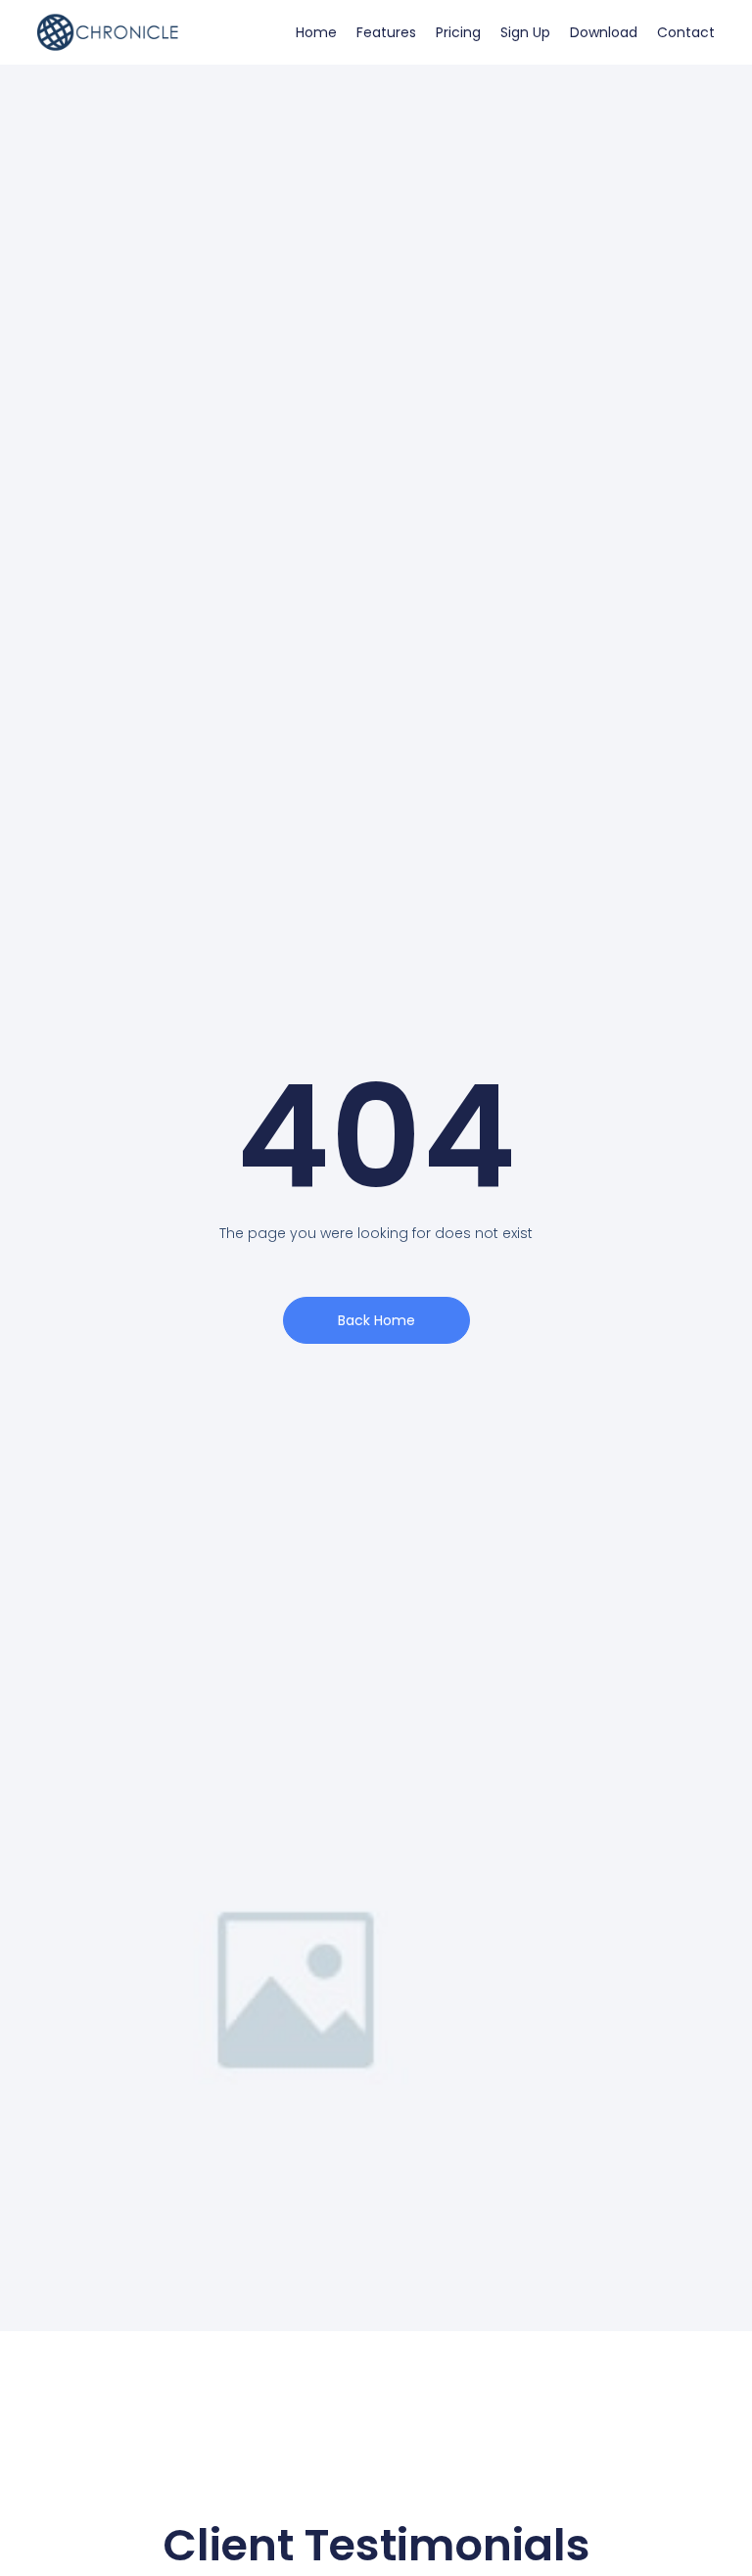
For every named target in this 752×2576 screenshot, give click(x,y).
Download (604, 32)
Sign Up (525, 32)
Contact (686, 32)
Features (386, 32)
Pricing (458, 32)
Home (316, 32)
